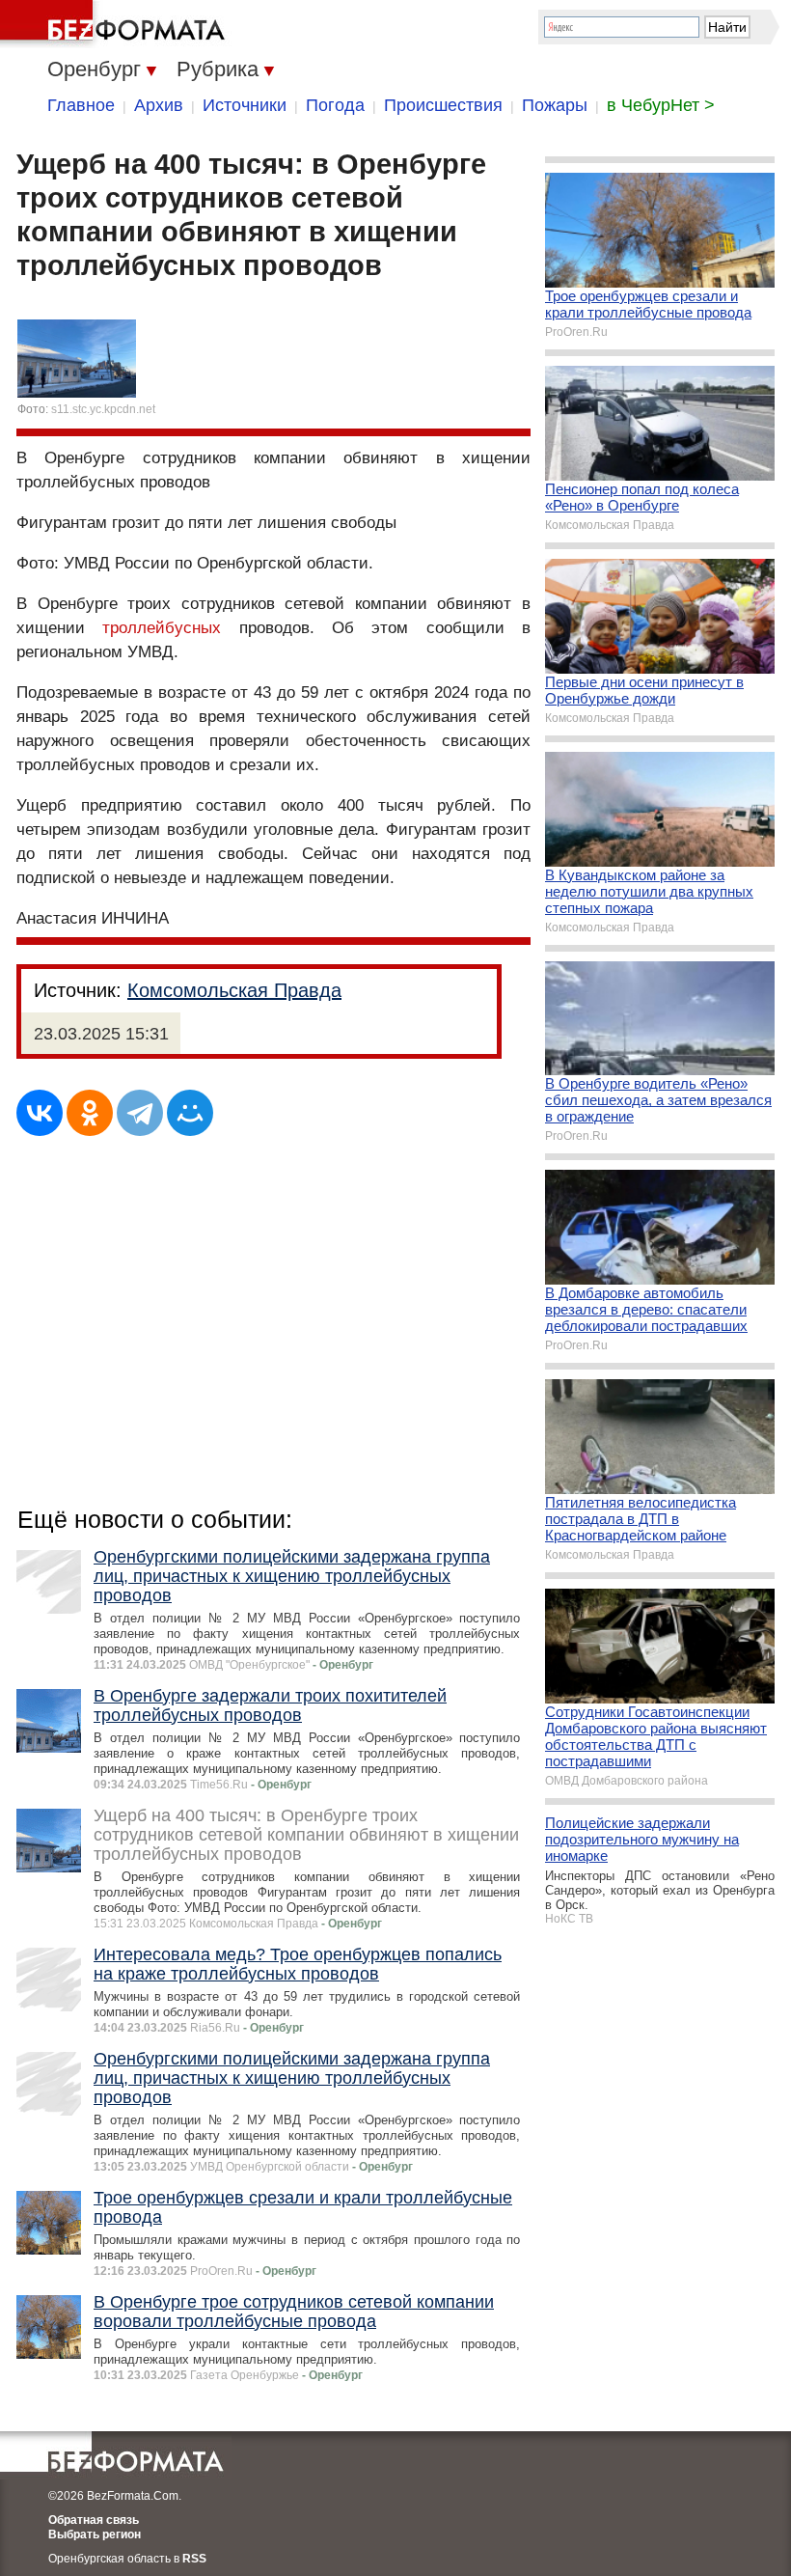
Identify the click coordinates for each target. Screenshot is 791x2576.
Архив (159, 105)
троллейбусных (162, 628)
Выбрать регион (95, 2534)
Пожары (555, 105)
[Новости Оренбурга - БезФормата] (116, 24)
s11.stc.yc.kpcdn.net (103, 409)
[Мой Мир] (190, 1113)
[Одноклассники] (90, 1113)
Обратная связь (94, 2520)
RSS (194, 2559)
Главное (81, 105)
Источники (245, 105)
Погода (335, 105)
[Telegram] (140, 1113)
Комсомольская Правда (234, 990)
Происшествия (443, 105)
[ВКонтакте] (40, 1113)
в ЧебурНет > (661, 105)
